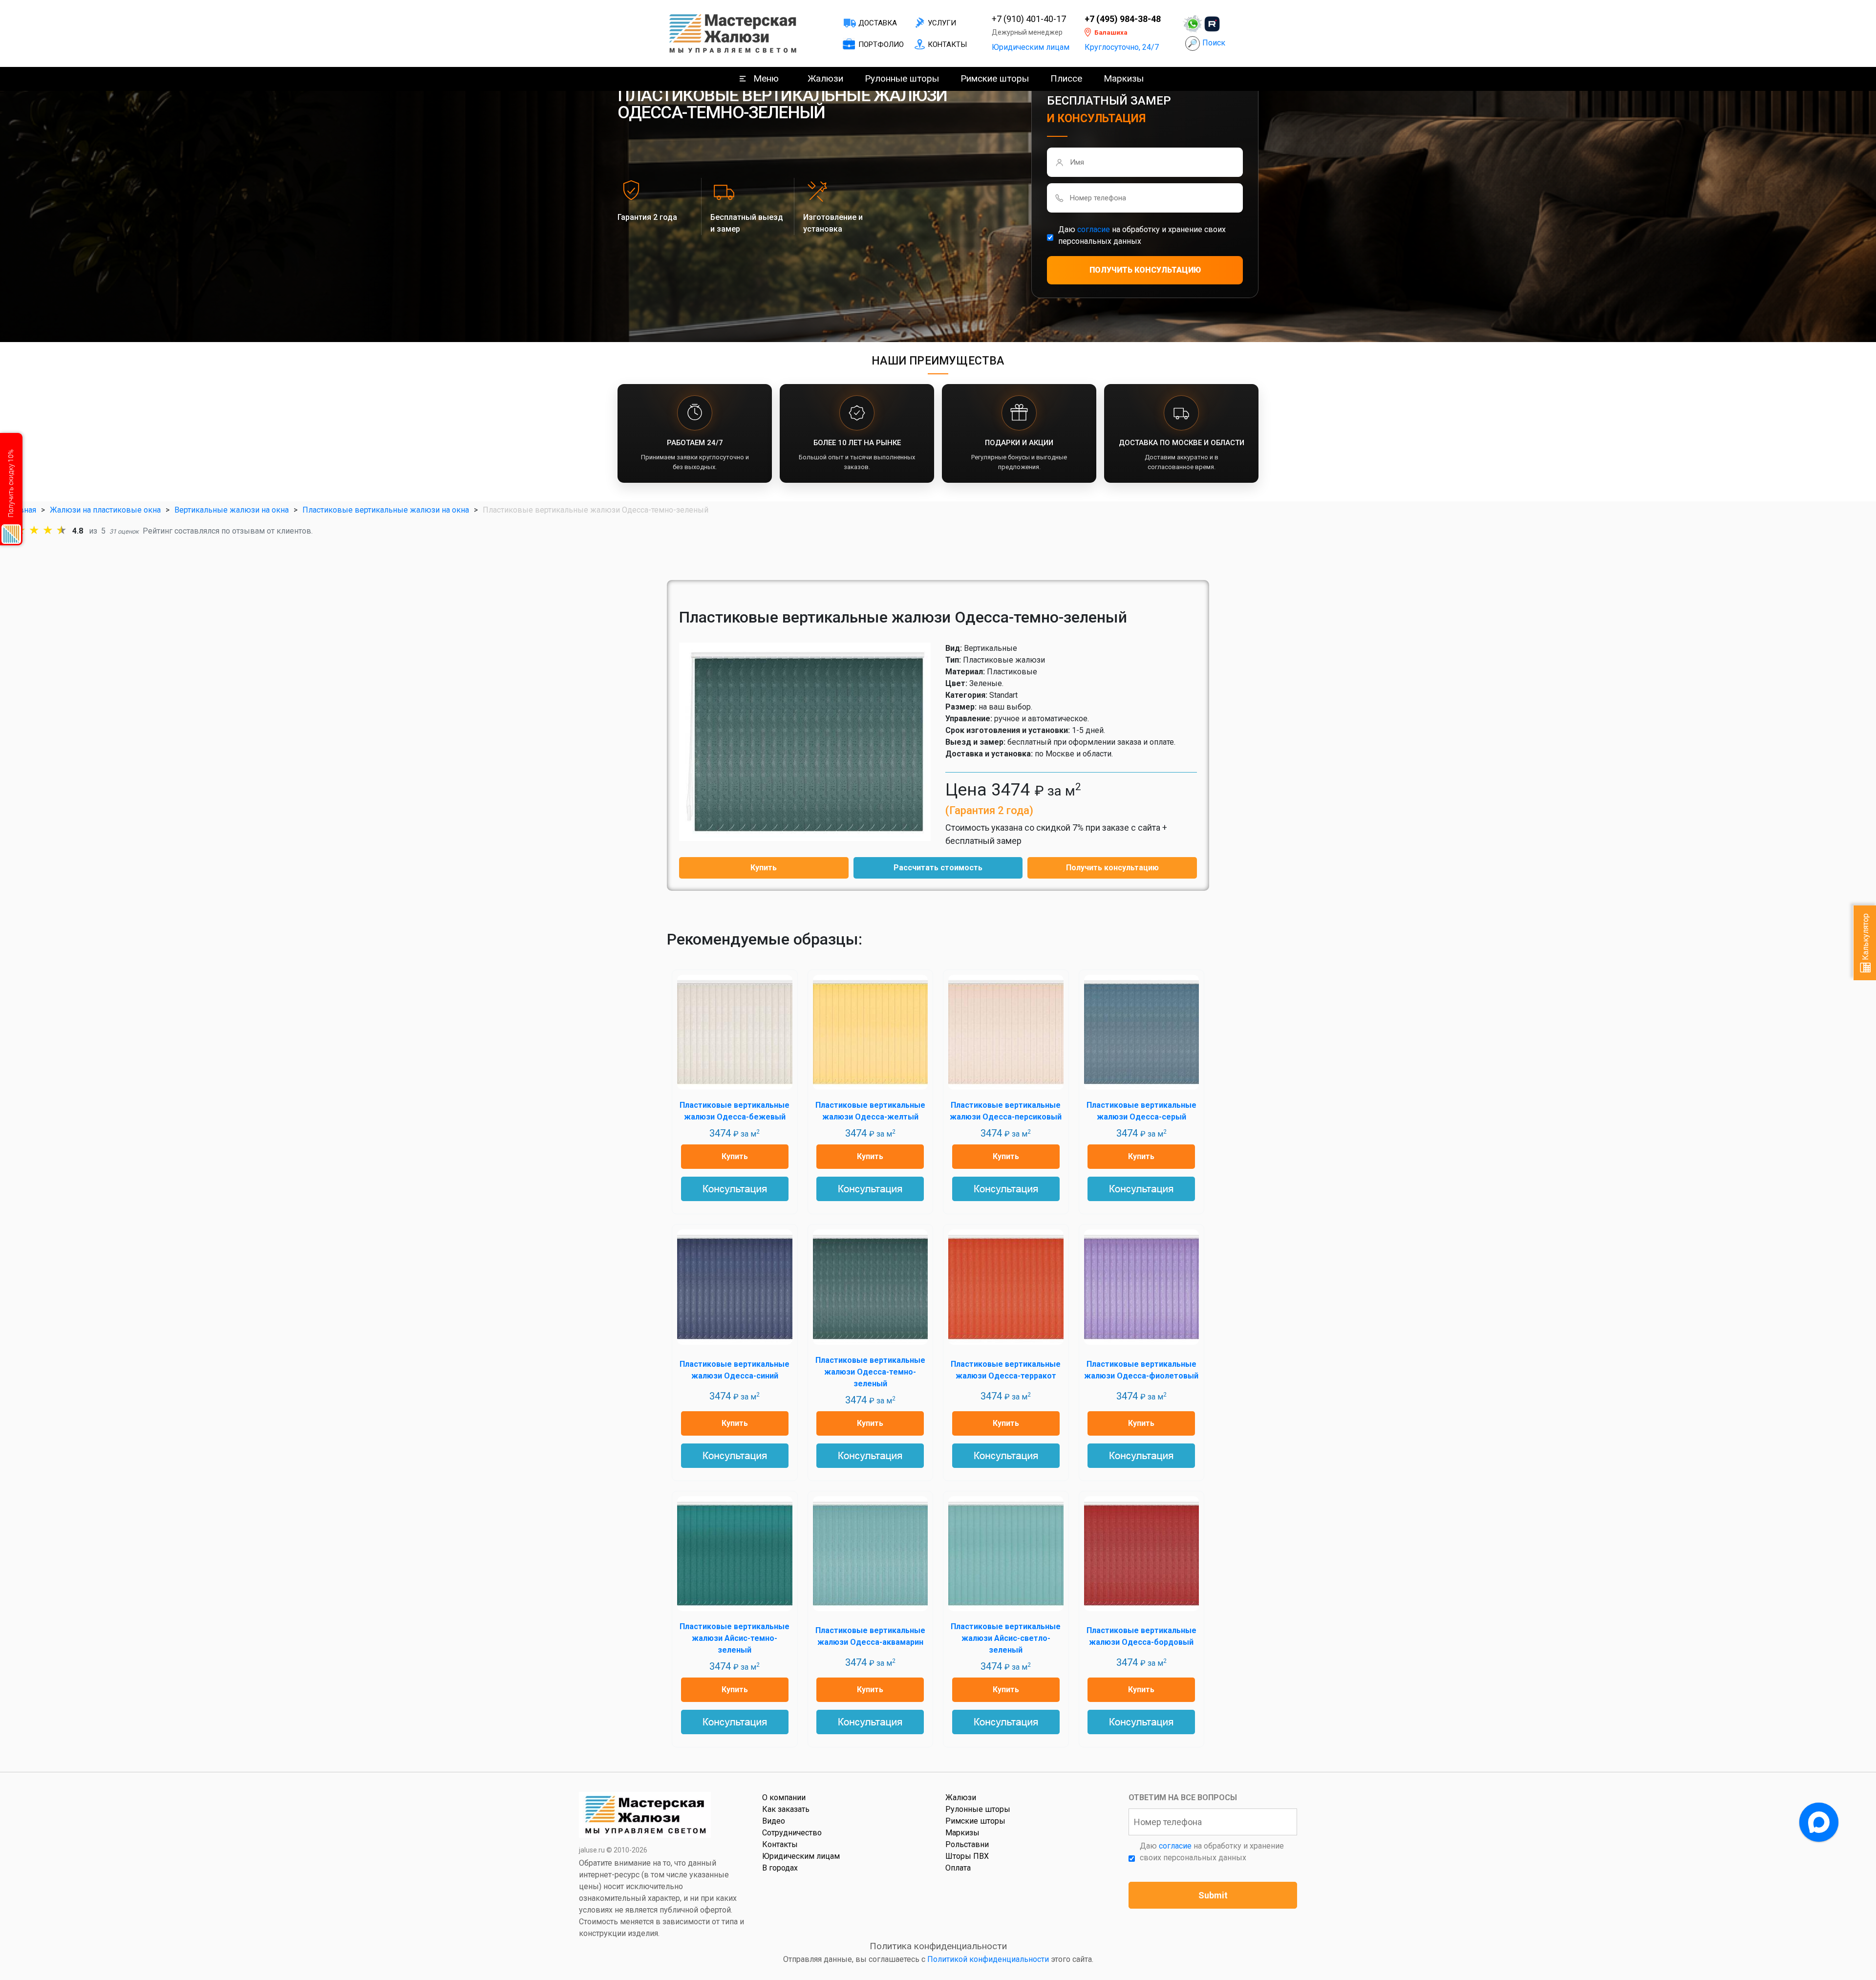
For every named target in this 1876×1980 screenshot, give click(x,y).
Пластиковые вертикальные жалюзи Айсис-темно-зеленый (735, 1638)
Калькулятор (1865, 938)
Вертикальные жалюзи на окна (232, 510)
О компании (784, 1797)
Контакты (947, 44)
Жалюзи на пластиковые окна (105, 510)
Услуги (942, 23)
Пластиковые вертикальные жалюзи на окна (386, 510)
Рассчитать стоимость (938, 868)
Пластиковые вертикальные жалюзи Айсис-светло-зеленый (1006, 1638)
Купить (764, 868)
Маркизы (1124, 78)
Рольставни (967, 1844)
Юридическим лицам (1031, 47)
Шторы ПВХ (967, 1856)
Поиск (1214, 43)
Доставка (878, 23)
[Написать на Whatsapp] (1193, 24)
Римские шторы (995, 78)
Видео (774, 1821)
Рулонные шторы (902, 78)
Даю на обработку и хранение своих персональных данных (1142, 235)
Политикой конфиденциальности (988, 1959)
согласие (1094, 229)
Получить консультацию (1112, 868)
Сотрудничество (792, 1833)
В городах (780, 1868)
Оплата (958, 1868)
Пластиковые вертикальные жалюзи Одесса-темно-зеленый (870, 1372)
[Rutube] (1212, 24)
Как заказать (786, 1809)
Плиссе (1066, 78)
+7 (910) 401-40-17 (1029, 19)
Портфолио (881, 44)
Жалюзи (825, 78)
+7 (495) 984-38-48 (1123, 19)
